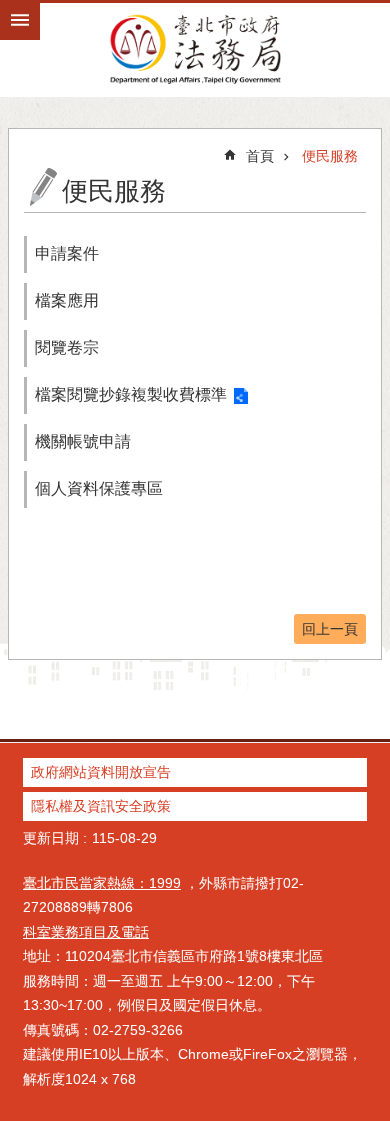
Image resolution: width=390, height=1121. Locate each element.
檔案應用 (67, 300)
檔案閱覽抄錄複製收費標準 (131, 394)
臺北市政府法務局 (195, 48)
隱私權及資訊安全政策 (101, 806)
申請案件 (67, 253)
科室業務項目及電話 (86, 932)
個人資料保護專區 (99, 488)
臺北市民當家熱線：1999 (102, 883)
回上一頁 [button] (330, 629)
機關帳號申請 (83, 441)
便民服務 (330, 156)
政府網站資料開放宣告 (101, 772)
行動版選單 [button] (20, 20)
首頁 (260, 156)
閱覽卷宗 (67, 347)
